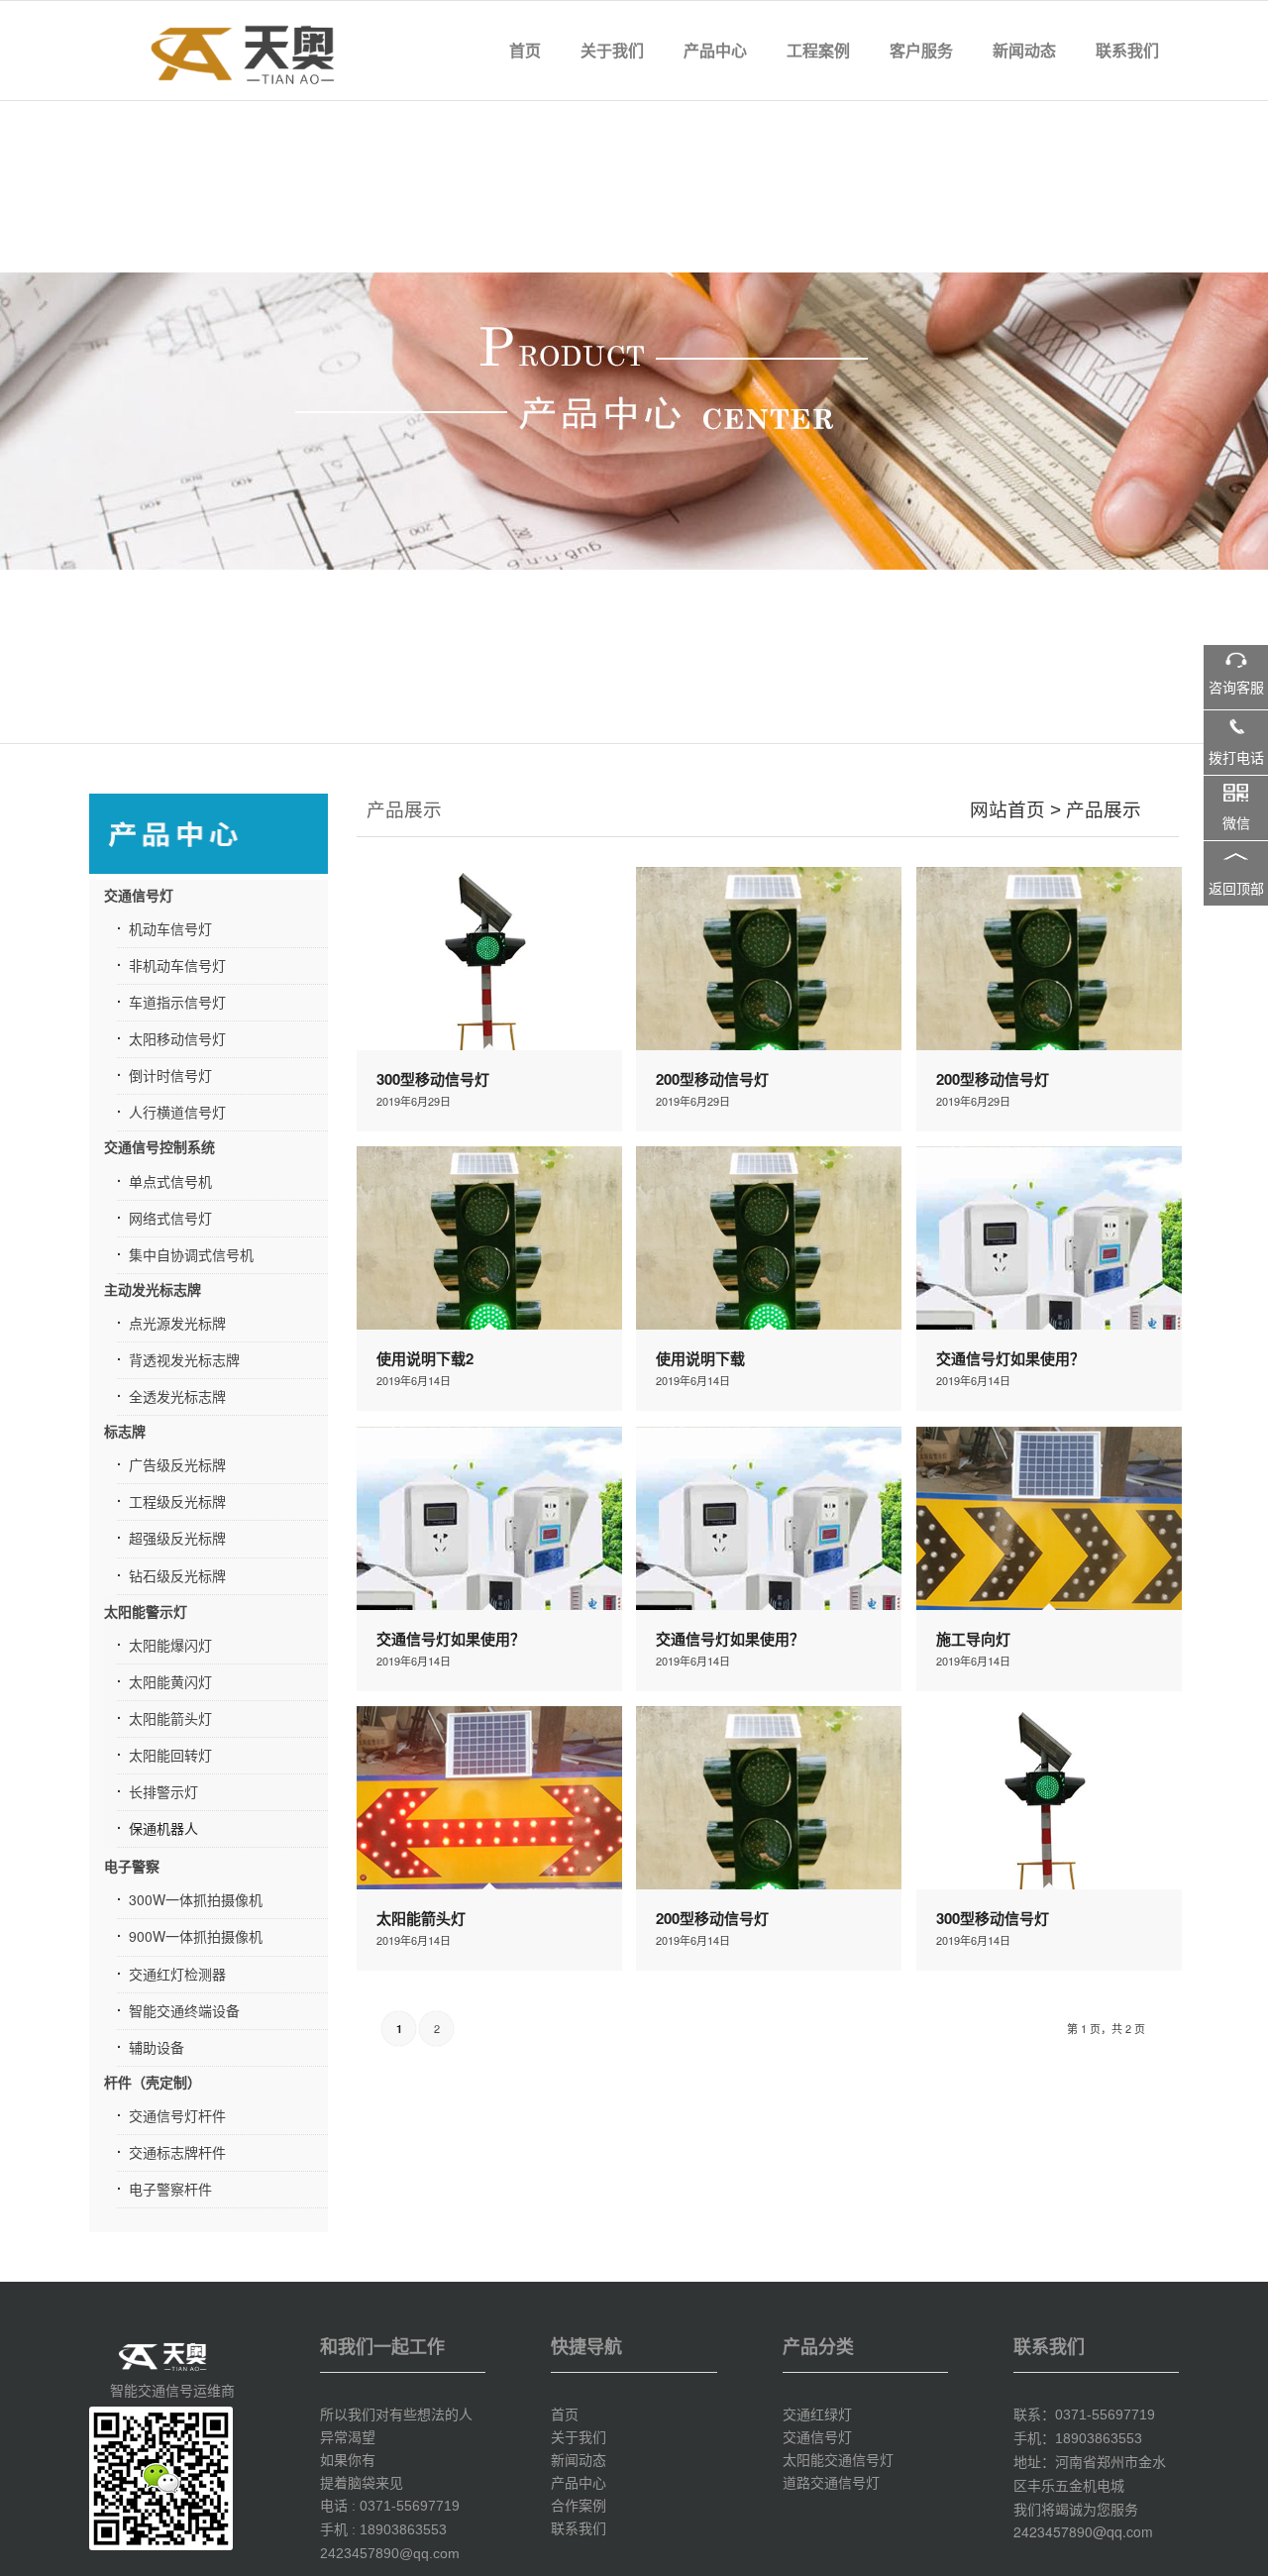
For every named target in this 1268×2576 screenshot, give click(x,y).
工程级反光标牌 (177, 1501)
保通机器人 (163, 1828)
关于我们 (579, 2436)
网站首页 (1007, 810)
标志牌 (125, 1431)
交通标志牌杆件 (177, 2152)
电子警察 (132, 1866)
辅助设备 (157, 2047)
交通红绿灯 (817, 2414)
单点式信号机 (170, 1181)
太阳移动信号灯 (177, 1038)
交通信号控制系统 (159, 1146)
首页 (565, 2414)
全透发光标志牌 (177, 1396)
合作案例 (579, 2505)
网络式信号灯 (170, 1218)
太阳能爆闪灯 (170, 1645)
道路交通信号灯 (831, 2482)
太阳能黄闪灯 (170, 1681)
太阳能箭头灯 (170, 1718)
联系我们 (579, 2527)
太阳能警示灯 (146, 1611)
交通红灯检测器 (177, 1974)
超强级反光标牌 (177, 1538)
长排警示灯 (163, 1791)
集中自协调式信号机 (191, 1254)
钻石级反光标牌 (177, 1575)
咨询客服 (1236, 688)
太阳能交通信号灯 (838, 2459)
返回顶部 (1236, 889)
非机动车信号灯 (177, 965)
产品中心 (579, 2482)
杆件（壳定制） (153, 2082)
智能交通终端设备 (184, 2010)
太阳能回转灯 (170, 1755)
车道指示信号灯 (177, 1002)
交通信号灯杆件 (177, 2115)
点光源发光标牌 (177, 1323)
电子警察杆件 (170, 2189)
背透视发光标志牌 (184, 1359)
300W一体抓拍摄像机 (196, 1899)
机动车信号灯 (170, 928)
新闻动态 (579, 2459)
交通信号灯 (139, 895)
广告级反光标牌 (177, 1464)
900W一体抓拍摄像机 (196, 1936)
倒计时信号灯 (170, 1075)
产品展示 (1104, 810)
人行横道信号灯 (177, 1112)
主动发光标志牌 (153, 1289)
